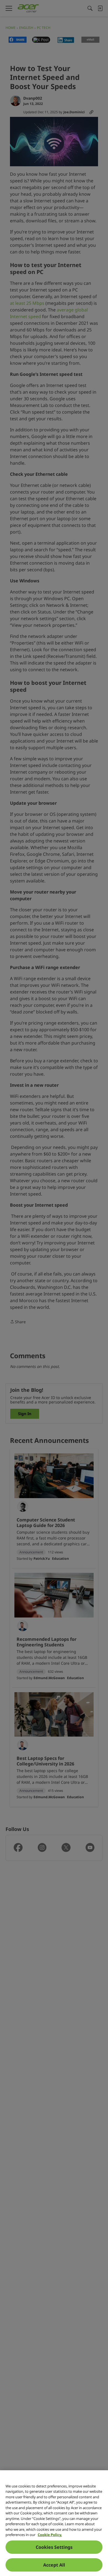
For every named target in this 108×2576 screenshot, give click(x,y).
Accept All (54, 2565)
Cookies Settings (54, 2547)
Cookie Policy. (50, 2535)
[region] (54, 2523)
